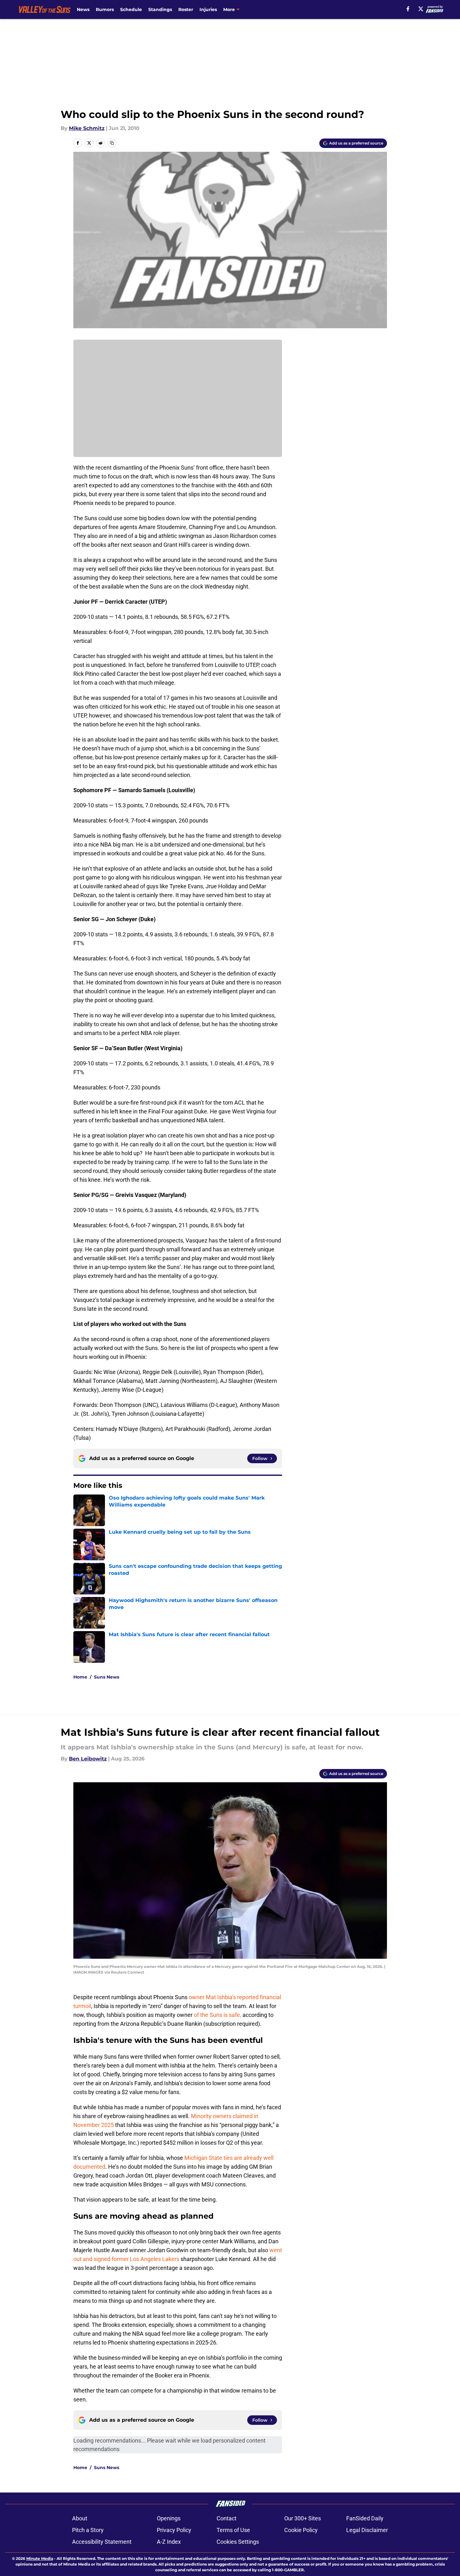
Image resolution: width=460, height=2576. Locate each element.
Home (80, 1677)
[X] (421, 9)
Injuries (208, 9)
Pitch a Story (88, 2530)
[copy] (112, 143)
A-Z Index (169, 2542)
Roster (186, 9)
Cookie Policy (301, 2530)
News (83, 9)
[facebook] (408, 9)
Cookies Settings (238, 2542)
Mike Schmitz (87, 128)
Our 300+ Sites (303, 2518)
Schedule (131, 9)
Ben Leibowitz (88, 1759)
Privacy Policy (174, 2530)
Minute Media (40, 2558)
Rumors (105, 9)
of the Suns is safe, (218, 2015)
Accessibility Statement (102, 2542)
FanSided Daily (365, 2518)
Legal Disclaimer (367, 2530)
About (80, 2518)
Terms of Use (233, 2530)
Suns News (107, 1677)
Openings (169, 2518)
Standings (160, 9)
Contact (227, 2518)
